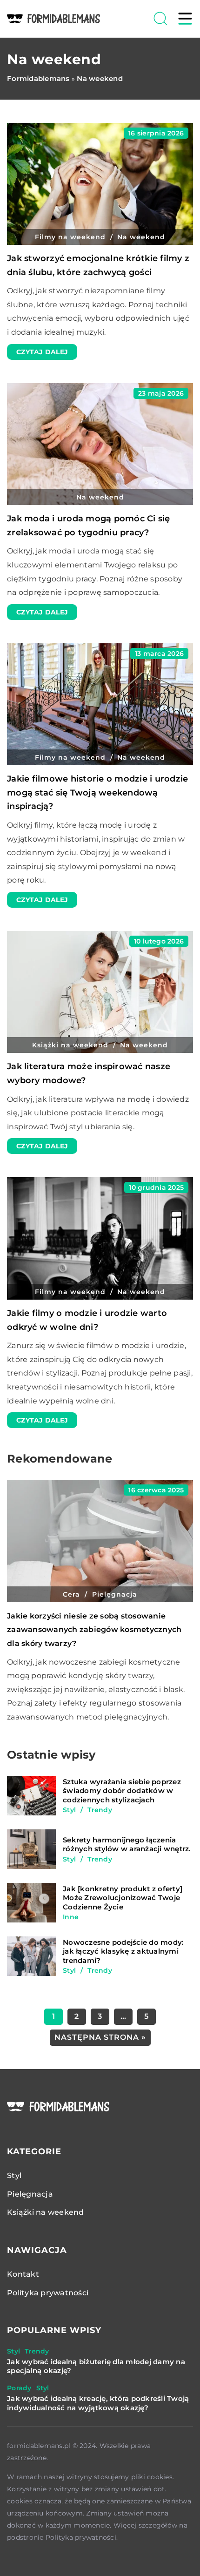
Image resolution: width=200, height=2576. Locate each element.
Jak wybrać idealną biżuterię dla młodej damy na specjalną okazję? (96, 2366)
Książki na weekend (46, 2212)
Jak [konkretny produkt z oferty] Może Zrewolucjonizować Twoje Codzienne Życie (123, 1898)
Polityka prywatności (48, 2293)
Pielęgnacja (30, 2194)
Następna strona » (100, 2037)
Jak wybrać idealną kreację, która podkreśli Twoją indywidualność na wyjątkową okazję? (98, 2403)
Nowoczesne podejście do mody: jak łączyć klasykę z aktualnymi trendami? (123, 1951)
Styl (14, 2175)
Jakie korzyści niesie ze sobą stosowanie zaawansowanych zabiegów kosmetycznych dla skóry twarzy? (94, 1630)
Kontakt (23, 2274)
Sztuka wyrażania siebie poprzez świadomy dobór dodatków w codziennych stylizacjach (122, 1791)
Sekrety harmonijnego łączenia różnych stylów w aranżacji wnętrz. (127, 1844)
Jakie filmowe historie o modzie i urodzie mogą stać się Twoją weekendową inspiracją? (97, 792)
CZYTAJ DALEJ (42, 352)
